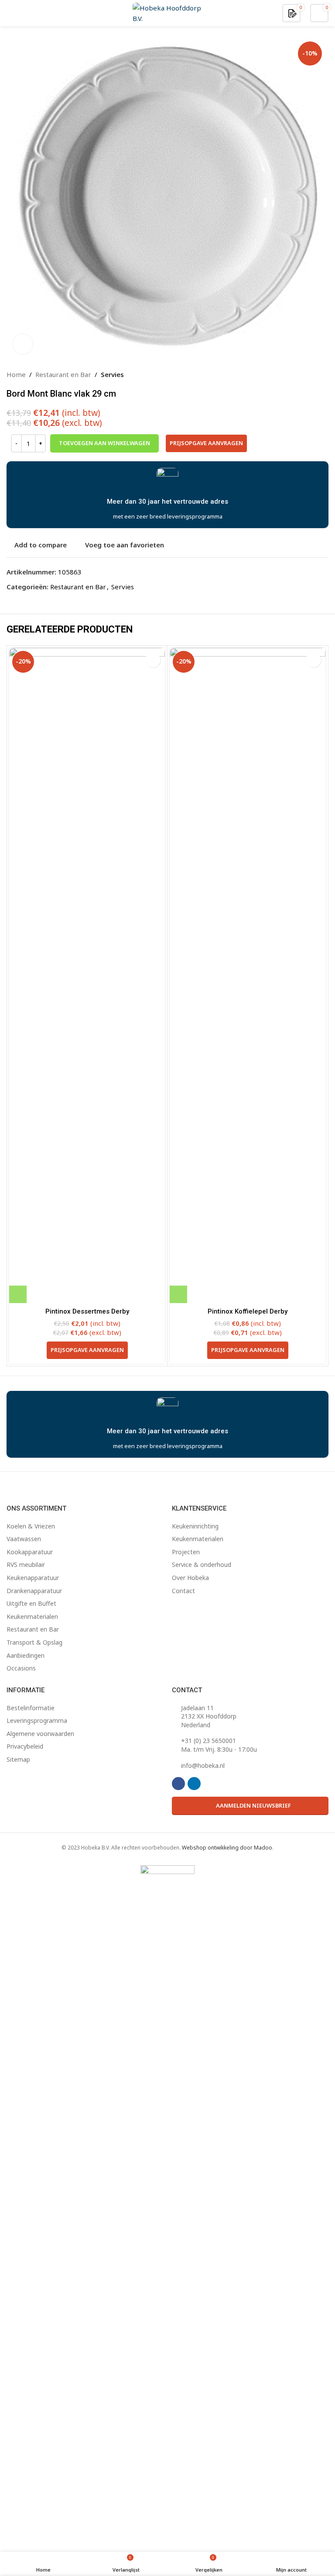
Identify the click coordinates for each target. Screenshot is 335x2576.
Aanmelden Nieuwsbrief (253, 1805)
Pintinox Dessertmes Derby (87, 1311)
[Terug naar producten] (313, 374)
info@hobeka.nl (203, 1765)
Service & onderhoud (202, 1565)
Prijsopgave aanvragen (206, 443)
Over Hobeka (190, 1578)
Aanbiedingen (26, 1655)
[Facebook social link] (178, 1784)
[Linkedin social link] (194, 1784)
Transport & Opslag (34, 1642)
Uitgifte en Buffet (31, 1603)
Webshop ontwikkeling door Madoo (227, 1848)
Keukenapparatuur (33, 1578)
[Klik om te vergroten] (23, 344)
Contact (183, 1591)
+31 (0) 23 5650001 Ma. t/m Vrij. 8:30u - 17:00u (219, 1745)
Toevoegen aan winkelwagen (104, 443)
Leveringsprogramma (37, 1720)
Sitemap (18, 1759)
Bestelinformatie (31, 1708)
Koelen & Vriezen (31, 1526)
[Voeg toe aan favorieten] (153, 660)
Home (16, 374)
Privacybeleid (25, 1746)
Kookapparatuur (30, 1552)
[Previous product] (302, 374)
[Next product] (323, 374)
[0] (292, 13)
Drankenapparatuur (34, 1591)
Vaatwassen (24, 1539)
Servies (112, 374)
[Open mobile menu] (10, 13)
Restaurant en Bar (63, 374)
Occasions (21, 1668)
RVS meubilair (26, 1565)
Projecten (186, 1552)
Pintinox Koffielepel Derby (248, 1311)
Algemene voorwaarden (40, 1734)
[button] (18, 1294)
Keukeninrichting (195, 1526)
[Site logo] (167, 12)
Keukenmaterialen (32, 1616)
